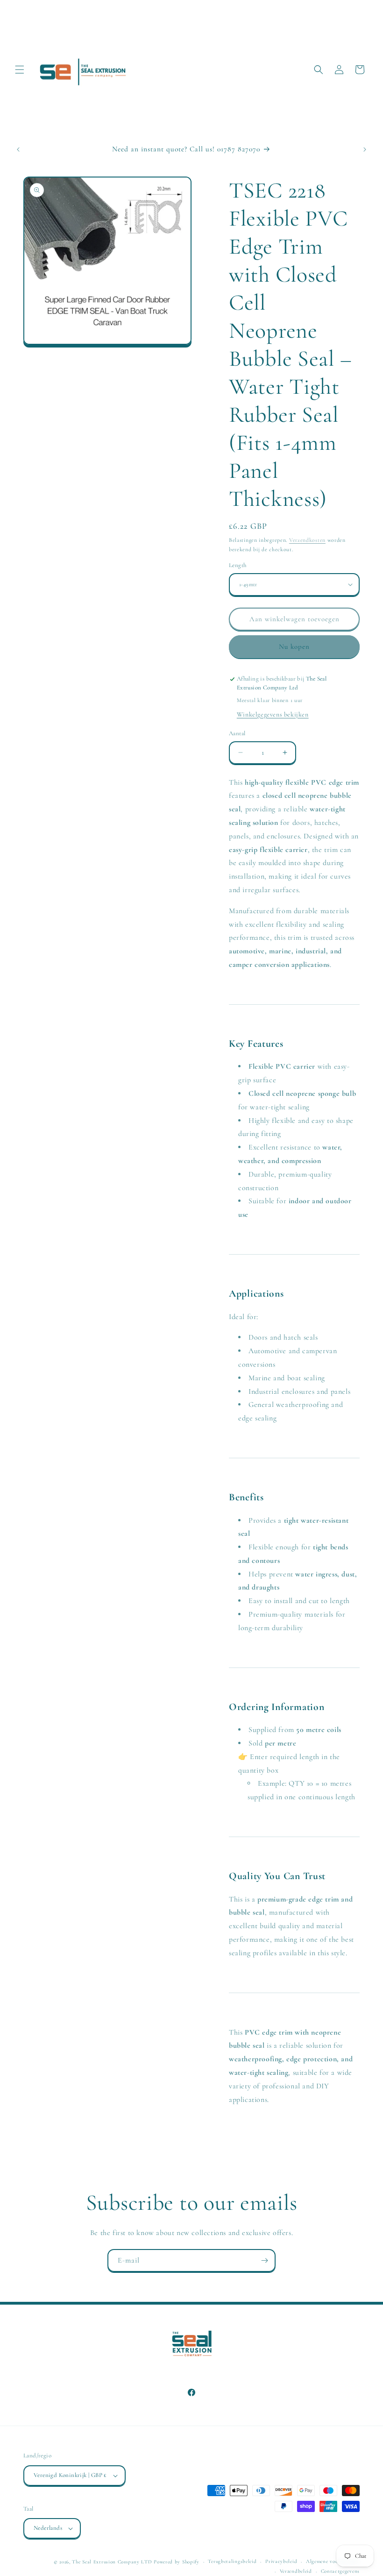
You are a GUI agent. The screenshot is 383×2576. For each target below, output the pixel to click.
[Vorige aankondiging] (18, 149)
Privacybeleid (281, 2561)
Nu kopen (294, 646)
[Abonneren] (264, 2260)
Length (238, 565)
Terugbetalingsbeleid (232, 2561)
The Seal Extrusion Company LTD (112, 2562)
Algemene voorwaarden (333, 2561)
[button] (20, 70)
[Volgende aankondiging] (365, 149)
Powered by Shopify (177, 2562)
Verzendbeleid (296, 2571)
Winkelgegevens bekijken (273, 714)
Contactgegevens (340, 2571)
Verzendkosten (307, 540)
